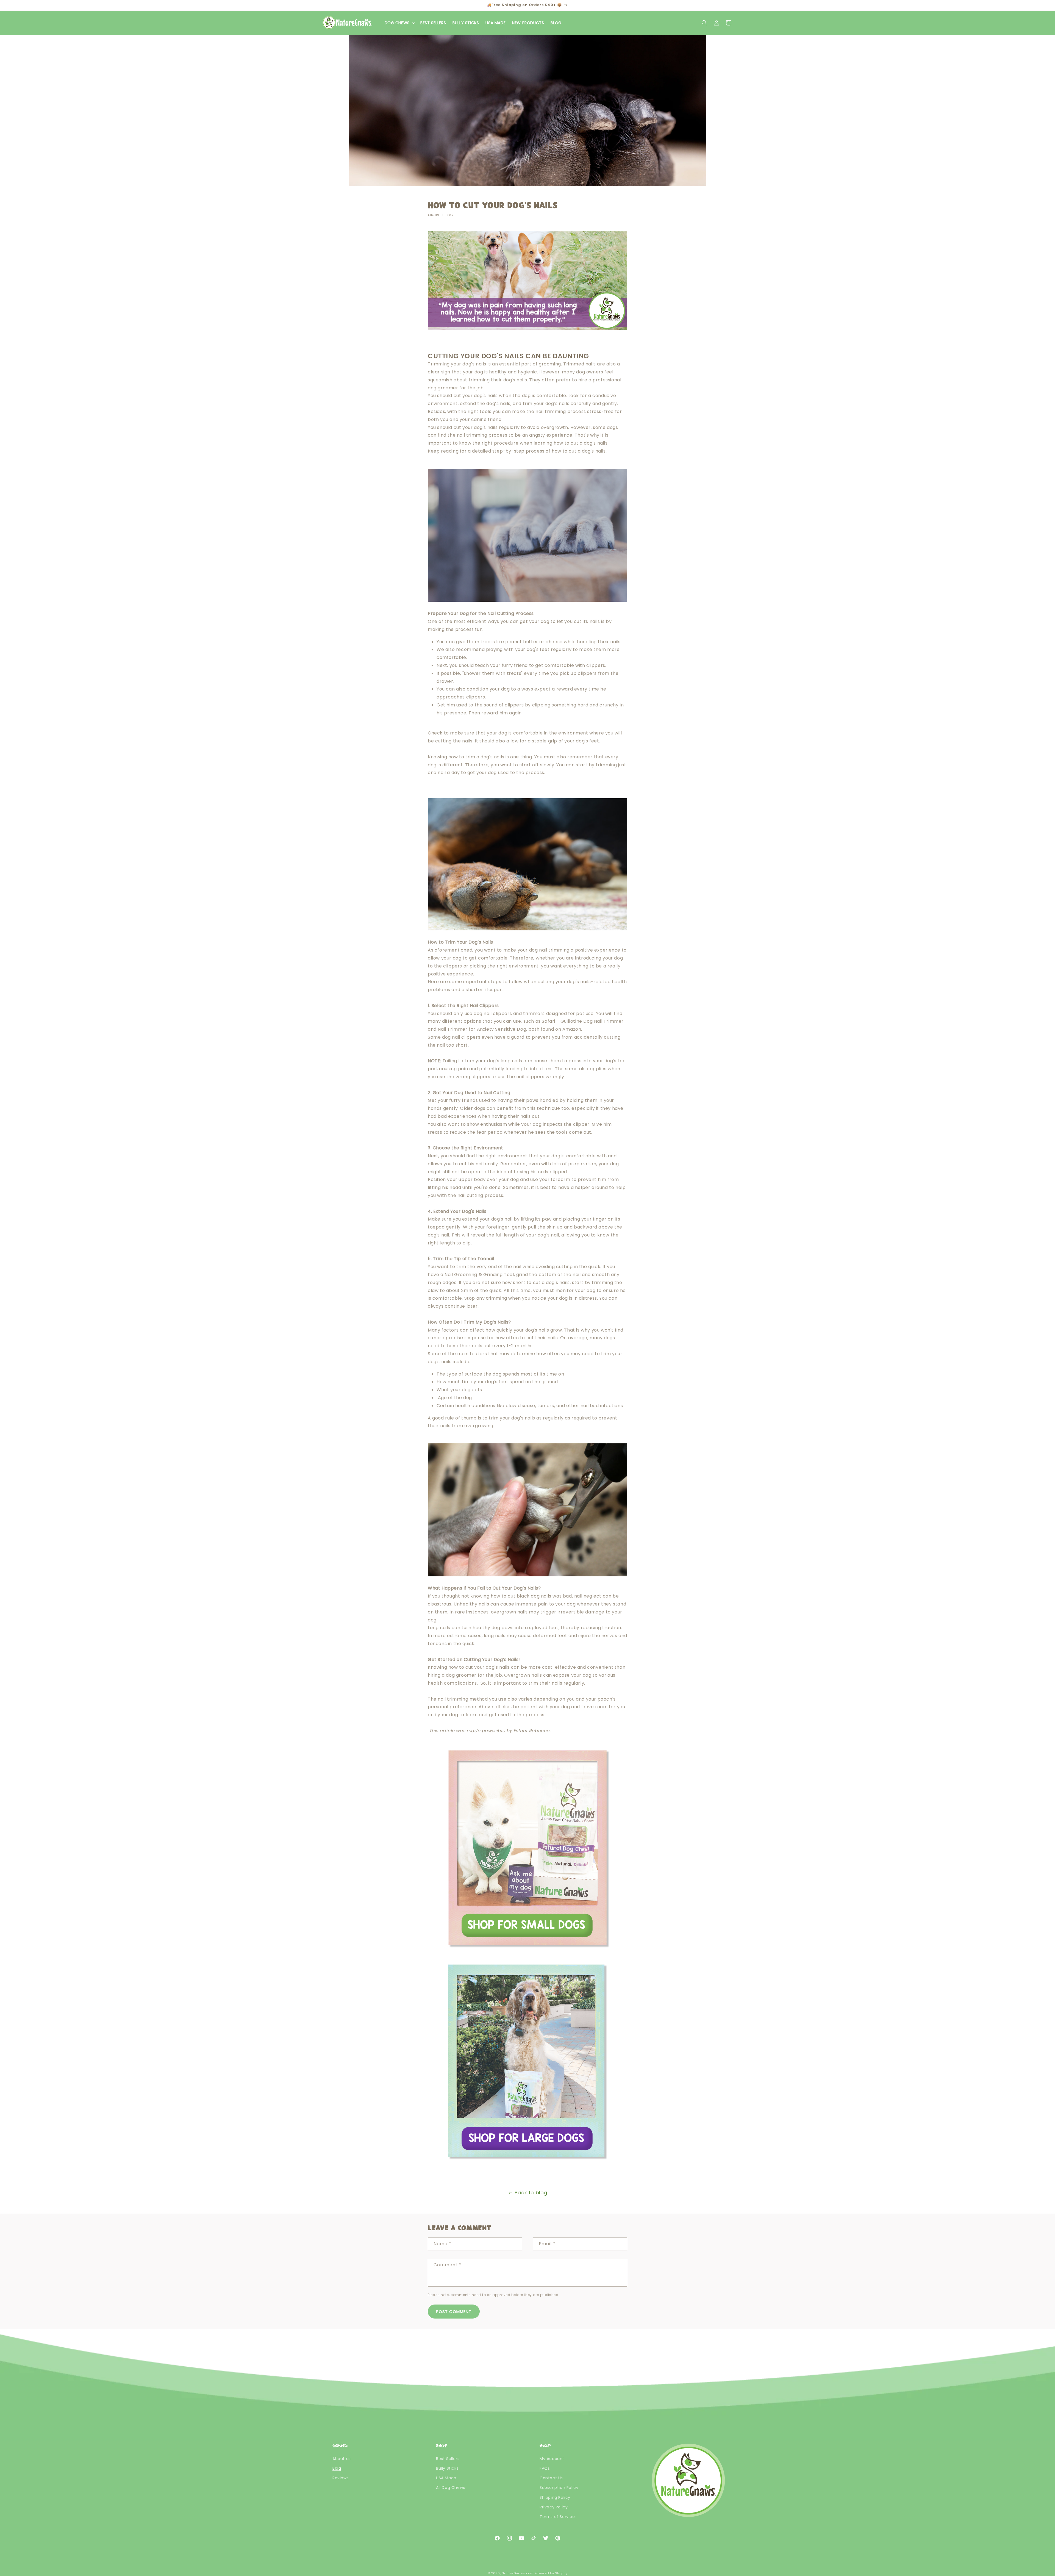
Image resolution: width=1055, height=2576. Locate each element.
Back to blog (531, 2193)
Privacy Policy (554, 2507)
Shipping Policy (555, 2497)
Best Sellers (448, 2459)
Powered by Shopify (551, 2573)
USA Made (446, 2478)
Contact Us (551, 2478)
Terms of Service (557, 2517)
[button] (399, 23)
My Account (552, 2459)
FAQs (545, 2468)
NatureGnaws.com (518, 2573)
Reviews (341, 2478)
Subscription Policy (559, 2488)
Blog (337, 2468)
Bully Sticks (447, 2468)
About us (342, 2459)
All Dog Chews (451, 2488)
